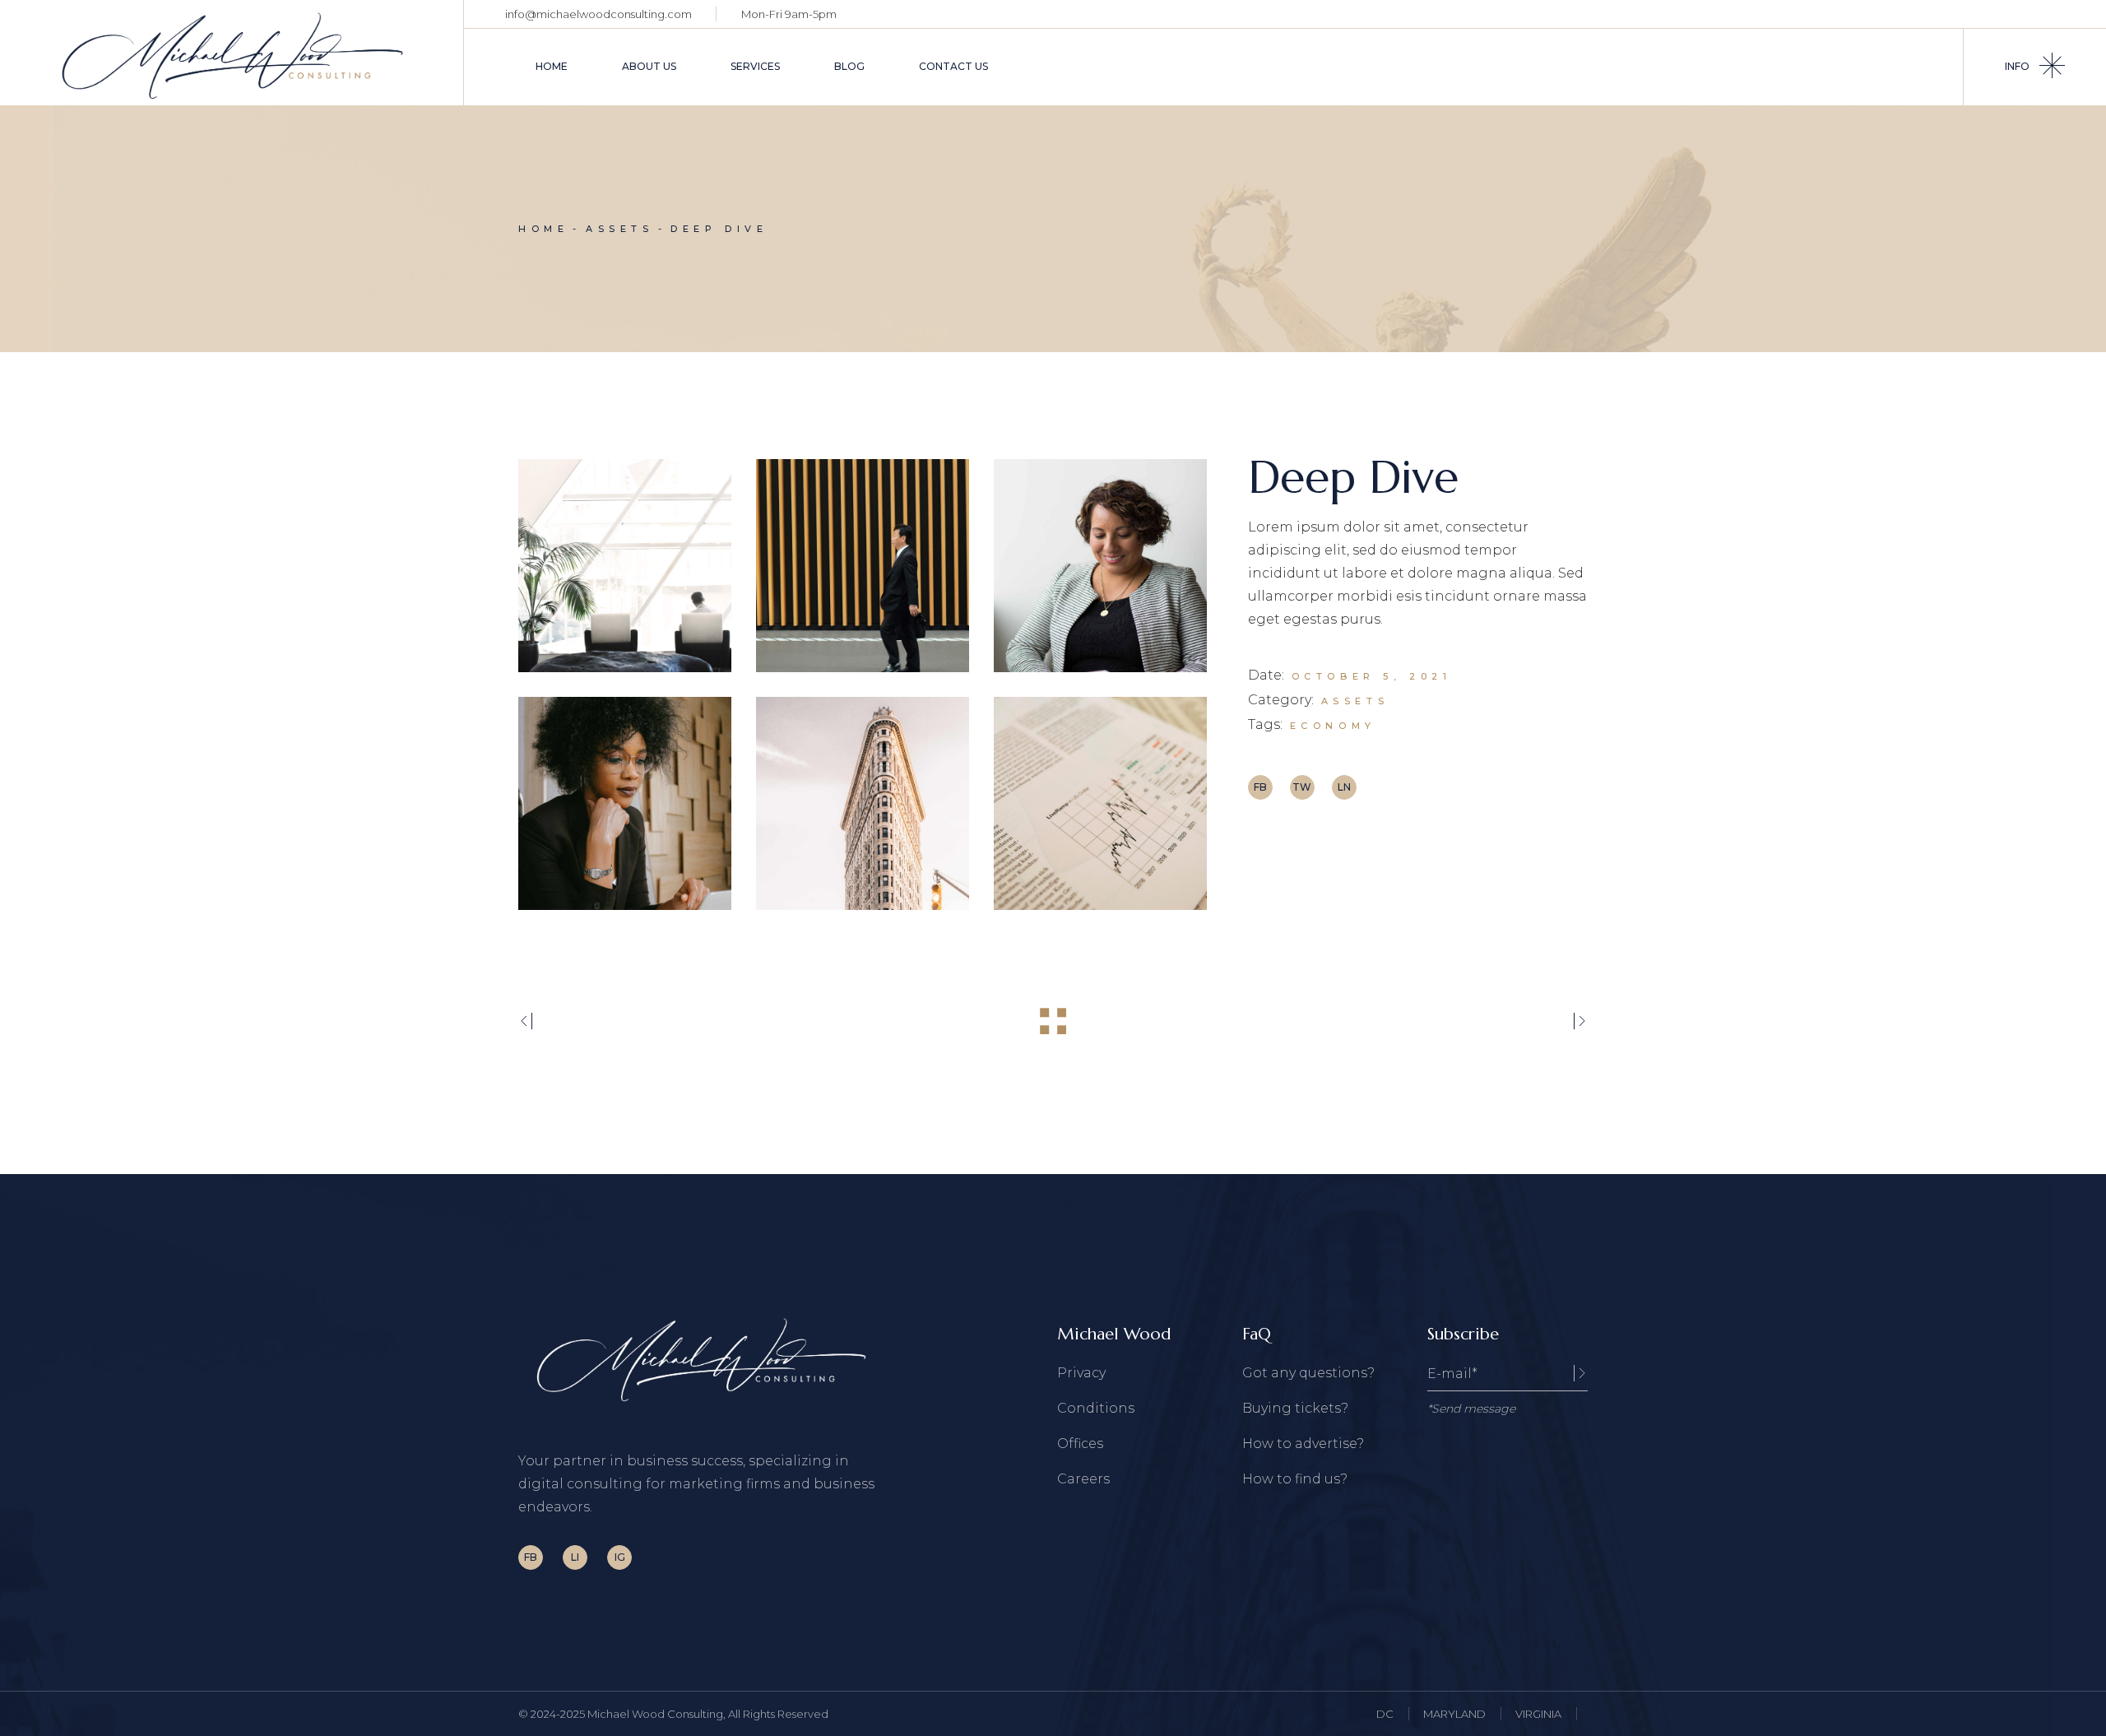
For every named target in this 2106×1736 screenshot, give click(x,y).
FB (531, 1557)
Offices (1080, 1444)
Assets (1355, 701)
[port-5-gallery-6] (1100, 803)
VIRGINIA (1538, 1714)
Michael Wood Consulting (655, 1714)
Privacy (1081, 1373)
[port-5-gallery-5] (863, 803)
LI (575, 1557)
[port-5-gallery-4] (625, 803)
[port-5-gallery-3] (1100, 566)
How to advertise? (1303, 1444)
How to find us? (1295, 1479)
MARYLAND (1454, 1714)
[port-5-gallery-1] (625, 566)
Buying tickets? (1295, 1408)
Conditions (1096, 1408)
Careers (1083, 1479)
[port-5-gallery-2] (863, 566)
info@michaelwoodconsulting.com (598, 14)
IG (620, 1557)
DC (1385, 1714)
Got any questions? (1308, 1373)
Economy (1333, 726)
